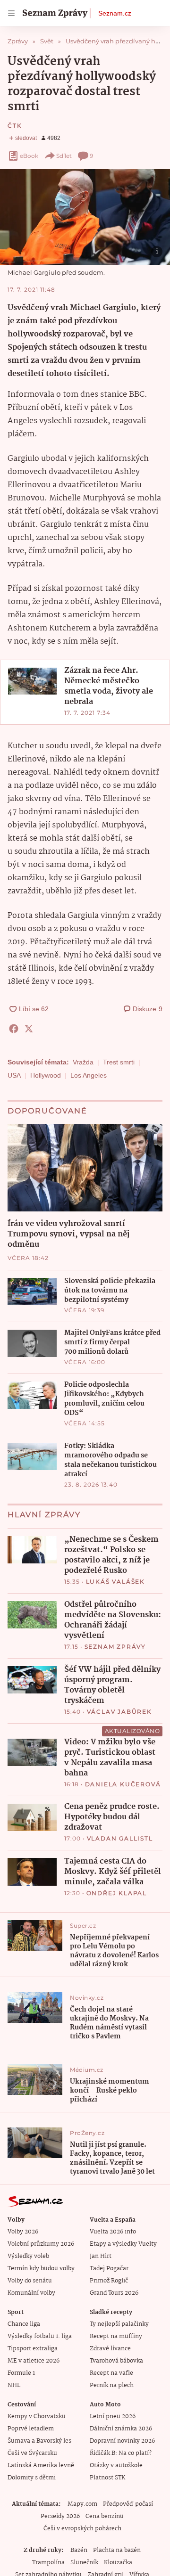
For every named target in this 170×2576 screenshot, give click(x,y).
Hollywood (46, 1075)
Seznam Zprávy (115, 1647)
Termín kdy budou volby (41, 2269)
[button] (85, 217)
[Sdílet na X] (29, 1029)
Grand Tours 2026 (114, 2293)
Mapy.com (82, 2504)
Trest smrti (119, 1062)
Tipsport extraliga (33, 2349)
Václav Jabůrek (119, 1712)
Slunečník (84, 2563)
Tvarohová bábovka (116, 2361)
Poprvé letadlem (31, 2429)
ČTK (15, 126)
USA (14, 1075)
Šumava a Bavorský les (39, 2441)
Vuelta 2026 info (113, 2232)
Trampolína (48, 2563)
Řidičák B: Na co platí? (121, 2453)
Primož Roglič (109, 2281)
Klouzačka (118, 2563)
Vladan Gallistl (120, 1838)
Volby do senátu (30, 2281)
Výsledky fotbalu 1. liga (40, 2336)
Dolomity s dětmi (32, 2478)
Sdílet (64, 156)
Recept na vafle (111, 2373)
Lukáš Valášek (115, 1582)
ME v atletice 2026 (34, 2361)
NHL (14, 2385)
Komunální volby (31, 2293)
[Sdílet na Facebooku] (14, 1029)
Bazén (79, 2550)
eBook (29, 156)
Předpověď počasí (128, 2504)
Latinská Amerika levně (41, 2466)
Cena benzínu (105, 2516)
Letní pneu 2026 (113, 2417)
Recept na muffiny (116, 2336)
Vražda (83, 1062)
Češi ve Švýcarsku (32, 2453)
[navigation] (11, 13)
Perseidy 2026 (60, 2516)
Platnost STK (107, 2478)
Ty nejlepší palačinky (119, 2324)
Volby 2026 (23, 2232)
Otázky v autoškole (116, 2466)
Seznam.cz (115, 13)
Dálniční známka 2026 (121, 2429)
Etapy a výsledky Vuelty (123, 2244)
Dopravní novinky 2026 (122, 2441)
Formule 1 (21, 2373)
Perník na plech (112, 2385)
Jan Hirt (101, 2256)
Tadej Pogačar (109, 2269)
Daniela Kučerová (123, 1784)
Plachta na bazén (117, 2550)
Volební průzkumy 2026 (41, 2244)
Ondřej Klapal (117, 1893)
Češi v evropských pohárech (82, 2529)
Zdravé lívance (110, 2349)
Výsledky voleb (28, 2256)
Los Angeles (89, 1075)
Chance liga (24, 2324)
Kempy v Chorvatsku (37, 2417)
